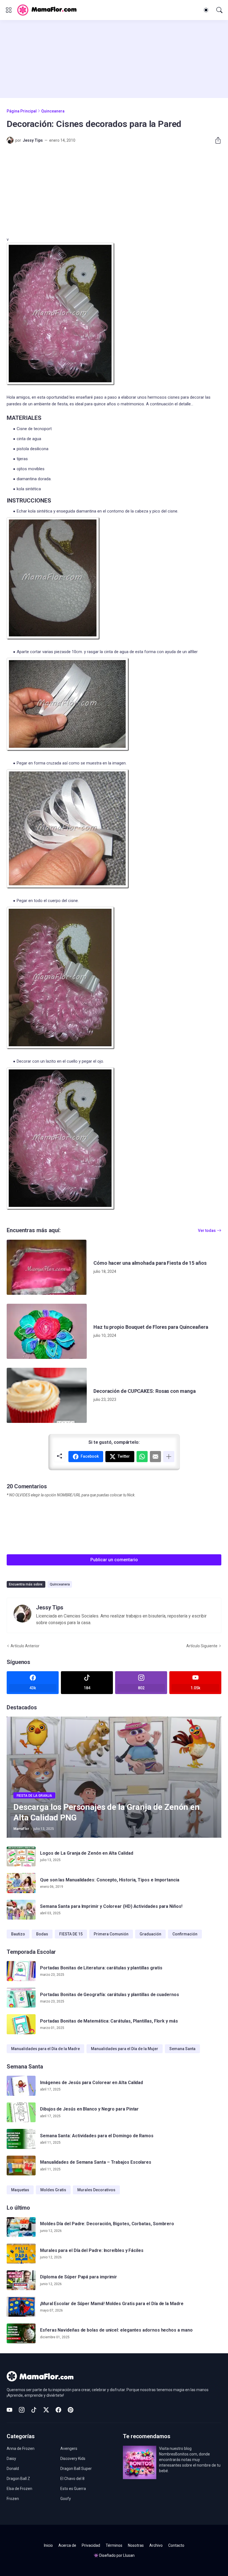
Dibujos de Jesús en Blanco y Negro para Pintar (89, 2109)
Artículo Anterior (25, 1646)
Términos (114, 2545)
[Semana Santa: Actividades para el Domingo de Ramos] (21, 2139)
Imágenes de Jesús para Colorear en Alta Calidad (91, 2083)
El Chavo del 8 (72, 2479)
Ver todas (207, 1231)
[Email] (155, 1457)
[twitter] (46, 2410)
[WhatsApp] (142, 1457)
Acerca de (67, 2545)
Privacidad (91, 2545)
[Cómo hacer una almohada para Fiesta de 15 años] (47, 1267)
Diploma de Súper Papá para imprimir (79, 2277)
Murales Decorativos (96, 2190)
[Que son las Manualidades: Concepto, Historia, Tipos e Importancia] (21, 1883)
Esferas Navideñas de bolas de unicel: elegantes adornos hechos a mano (116, 2330)
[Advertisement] (114, 59)
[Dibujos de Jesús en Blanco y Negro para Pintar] (21, 2112)
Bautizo (18, 1934)
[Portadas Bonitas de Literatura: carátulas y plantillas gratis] (21, 1971)
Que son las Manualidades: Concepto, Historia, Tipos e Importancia (110, 1880)
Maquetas (20, 2190)
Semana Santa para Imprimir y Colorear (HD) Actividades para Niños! (111, 1906)
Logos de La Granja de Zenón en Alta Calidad (87, 1853)
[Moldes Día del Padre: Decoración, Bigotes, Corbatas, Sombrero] (21, 2227)
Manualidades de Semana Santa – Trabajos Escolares (96, 2162)
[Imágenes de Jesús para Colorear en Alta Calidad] (21, 2086)
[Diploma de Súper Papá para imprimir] (21, 2280)
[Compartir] (216, 140)
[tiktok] (34, 2410)
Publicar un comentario (114, 1560)
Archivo (156, 2545)
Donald (13, 2469)
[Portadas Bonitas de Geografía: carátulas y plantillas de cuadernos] (21, 1998)
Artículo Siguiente (202, 1646)
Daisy (11, 2459)
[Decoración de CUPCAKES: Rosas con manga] (47, 1395)
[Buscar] (219, 10)
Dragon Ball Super (76, 2469)
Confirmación (185, 1934)
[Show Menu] (9, 10)
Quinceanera (53, 111)
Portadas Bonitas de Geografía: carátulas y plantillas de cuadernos (110, 1995)
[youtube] (9, 2410)
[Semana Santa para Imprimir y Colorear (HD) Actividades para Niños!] (21, 1910)
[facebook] (58, 2410)
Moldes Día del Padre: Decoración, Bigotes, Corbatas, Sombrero (107, 2224)
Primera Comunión (111, 1934)
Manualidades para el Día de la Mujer (125, 2049)
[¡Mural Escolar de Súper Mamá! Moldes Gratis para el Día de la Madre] (21, 2307)
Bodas (42, 1934)
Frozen (13, 2499)
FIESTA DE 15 (71, 1934)
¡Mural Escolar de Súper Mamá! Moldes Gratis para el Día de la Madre (112, 2304)
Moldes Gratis (53, 2190)
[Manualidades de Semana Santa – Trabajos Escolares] (21, 2166)
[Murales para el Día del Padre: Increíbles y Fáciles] (21, 2254)
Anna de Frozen (21, 2448)
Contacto (176, 2545)
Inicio (48, 2545)
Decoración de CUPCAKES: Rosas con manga (145, 1391)
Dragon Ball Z (18, 2479)
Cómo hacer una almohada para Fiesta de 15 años (150, 1263)
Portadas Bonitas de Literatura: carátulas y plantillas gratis (101, 1968)
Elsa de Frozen (19, 2489)
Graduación (150, 1934)
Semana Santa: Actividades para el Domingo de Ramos (97, 2136)
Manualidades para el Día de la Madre (45, 2049)
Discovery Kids (73, 2459)
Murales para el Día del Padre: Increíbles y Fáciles (92, 2250)
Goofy (66, 2499)
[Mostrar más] (169, 1457)
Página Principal (22, 111)
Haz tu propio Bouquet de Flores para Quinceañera (151, 1327)
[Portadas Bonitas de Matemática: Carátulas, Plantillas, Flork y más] (21, 2024)
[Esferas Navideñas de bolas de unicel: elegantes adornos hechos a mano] (21, 2334)
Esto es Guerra (73, 2489)
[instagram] (22, 2410)
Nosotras (136, 2545)
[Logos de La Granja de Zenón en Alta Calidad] (21, 1857)
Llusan (129, 2555)
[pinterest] (71, 2410)
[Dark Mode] (206, 10)
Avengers (69, 2448)
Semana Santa (182, 2049)
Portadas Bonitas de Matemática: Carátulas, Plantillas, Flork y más (109, 2021)
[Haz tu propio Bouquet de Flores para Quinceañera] (47, 1331)
